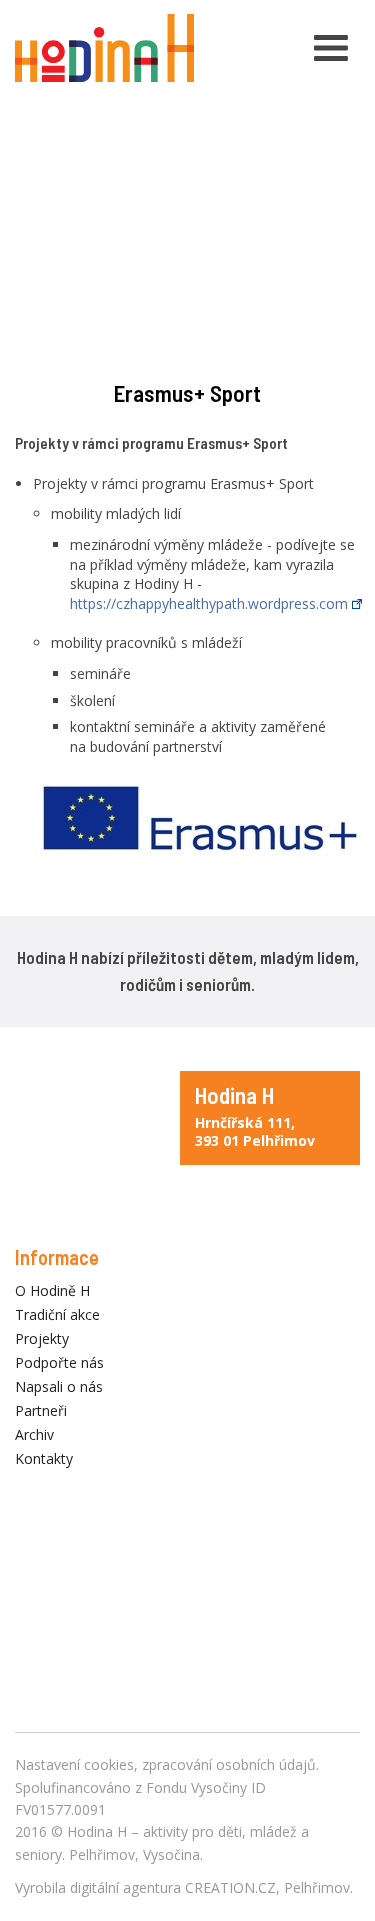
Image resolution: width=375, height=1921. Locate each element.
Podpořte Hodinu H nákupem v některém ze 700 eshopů (187, 1630)
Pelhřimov (317, 1887)
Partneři (41, 1410)
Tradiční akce (57, 1314)
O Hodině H (52, 1290)
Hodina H (97, 1831)
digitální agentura (125, 1887)
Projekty (42, 1338)
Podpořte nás (59, 1362)
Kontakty (44, 1458)
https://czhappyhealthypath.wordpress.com (209, 603)
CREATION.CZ (230, 1887)
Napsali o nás (59, 1386)
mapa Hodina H (270, 1118)
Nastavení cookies (74, 1764)
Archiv (34, 1434)
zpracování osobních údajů (229, 1764)
